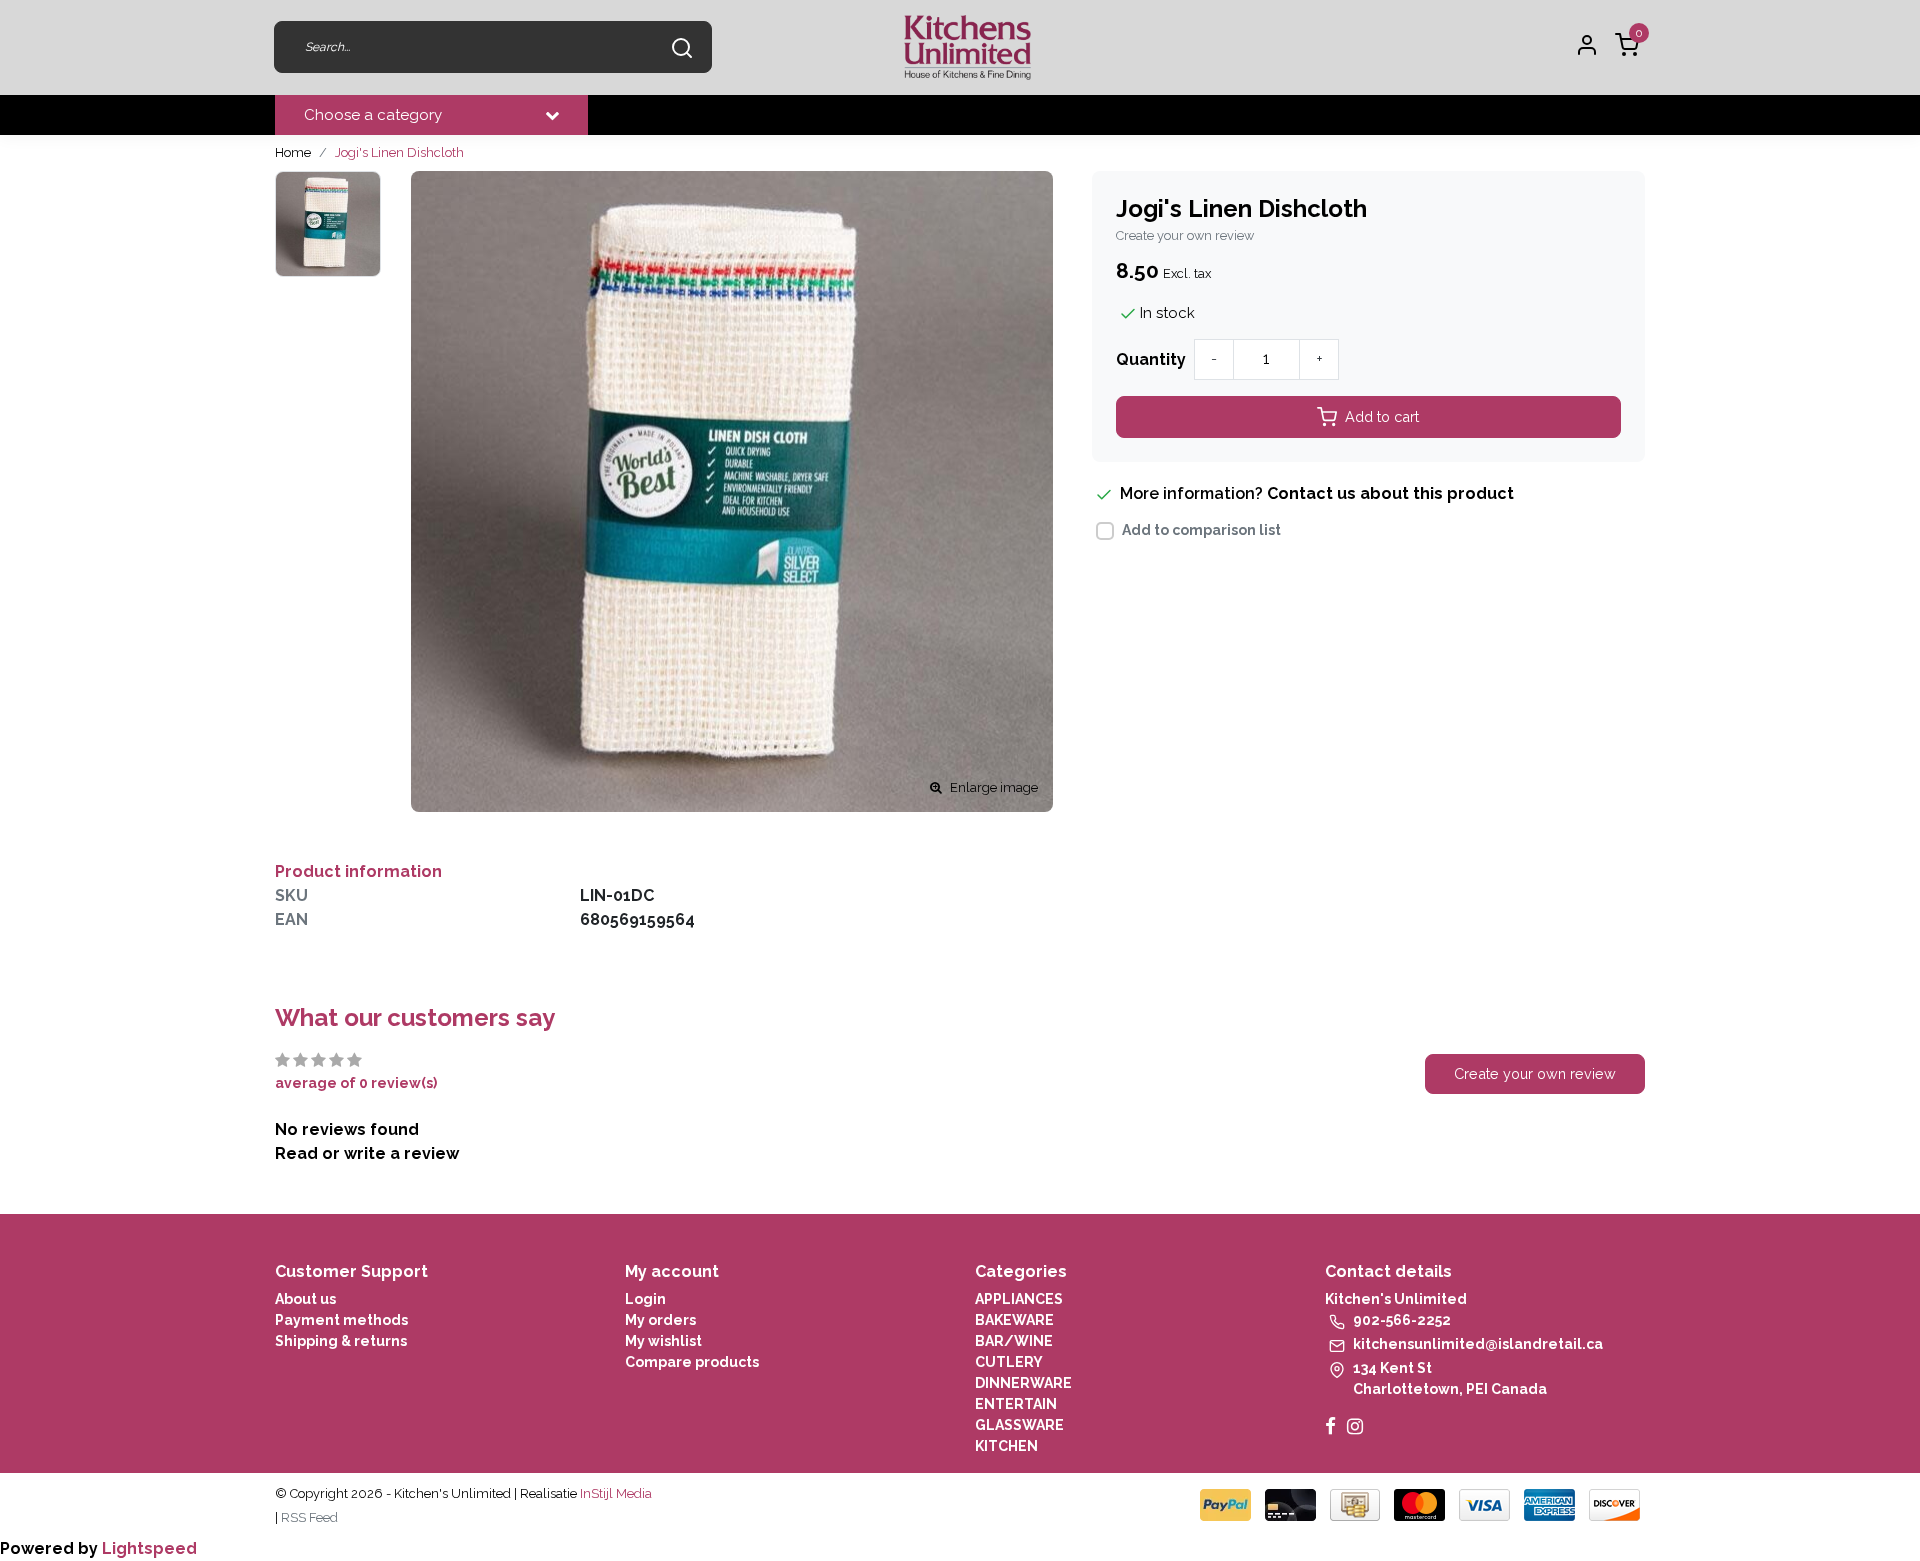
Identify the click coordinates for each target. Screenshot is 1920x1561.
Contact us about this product (1390, 493)
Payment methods (341, 1320)
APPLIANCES (1019, 1299)
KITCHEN (1006, 1446)
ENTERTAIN (1016, 1404)
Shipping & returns (341, 1341)
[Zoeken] (682, 47)
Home (293, 152)
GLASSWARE (1019, 1425)
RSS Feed (309, 1517)
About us (305, 1299)
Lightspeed (149, 1548)
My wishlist (663, 1341)
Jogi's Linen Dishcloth (399, 152)
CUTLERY (1009, 1362)
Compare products (692, 1362)
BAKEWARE (1014, 1320)
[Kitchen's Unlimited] (967, 47)
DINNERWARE (1023, 1383)
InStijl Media (614, 1493)
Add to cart (1382, 416)
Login (645, 1299)
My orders (660, 1320)
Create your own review (1185, 235)
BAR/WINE (1014, 1341)
